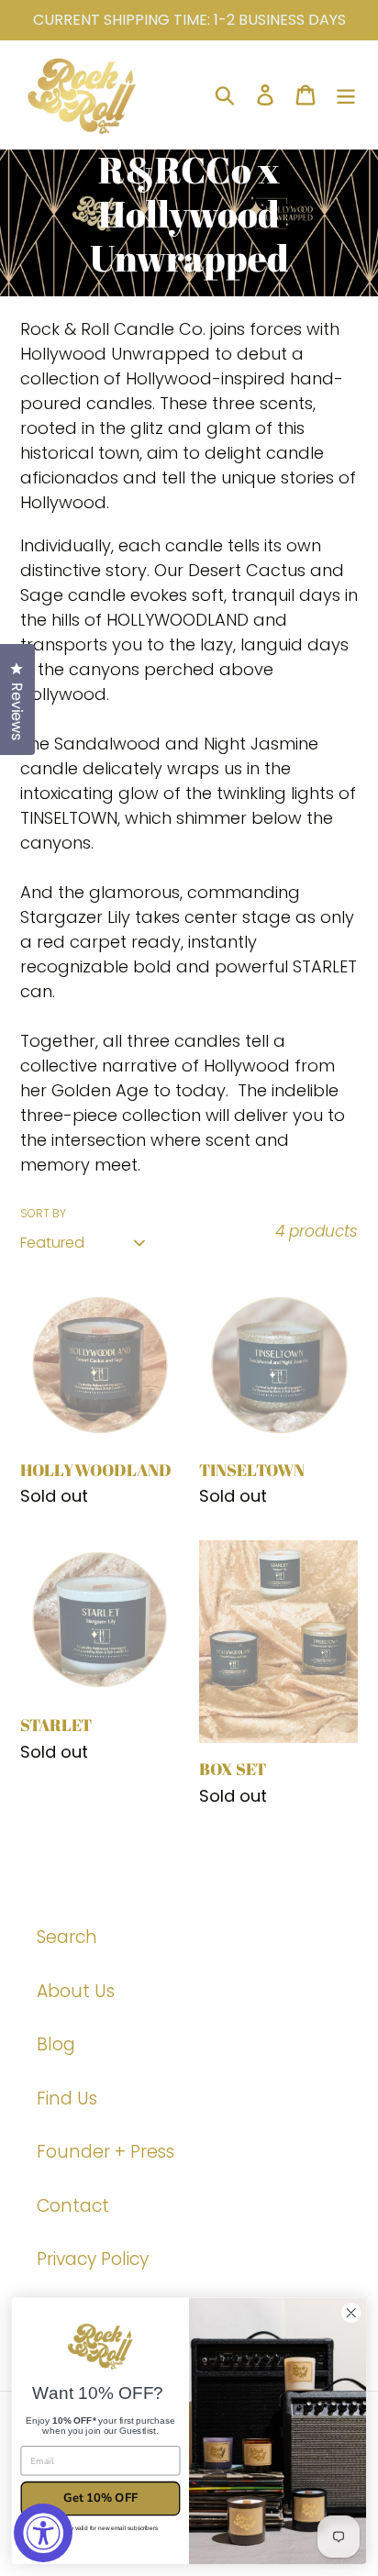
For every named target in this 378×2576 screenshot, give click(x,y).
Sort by (43, 1213)
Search (67, 1937)
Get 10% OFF (100, 2498)
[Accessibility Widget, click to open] (43, 2533)
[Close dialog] (351, 2313)
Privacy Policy (93, 2259)
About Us (76, 1991)
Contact (73, 2206)
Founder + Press (106, 2152)
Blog (56, 2044)
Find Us (67, 2099)
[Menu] (346, 95)
